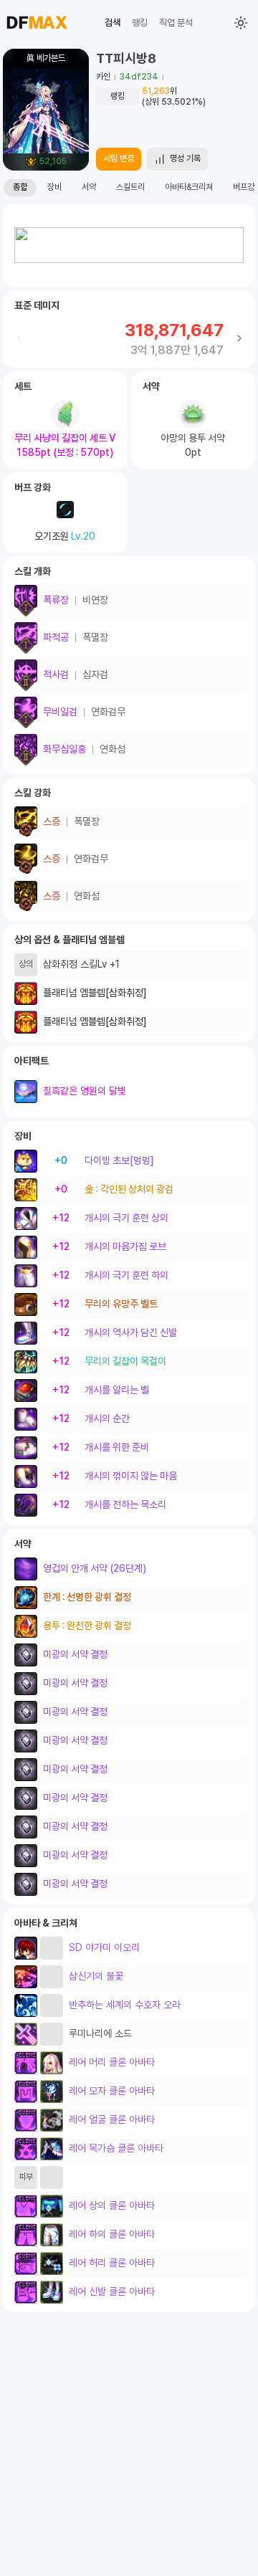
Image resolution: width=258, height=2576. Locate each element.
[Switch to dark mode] (241, 23)
